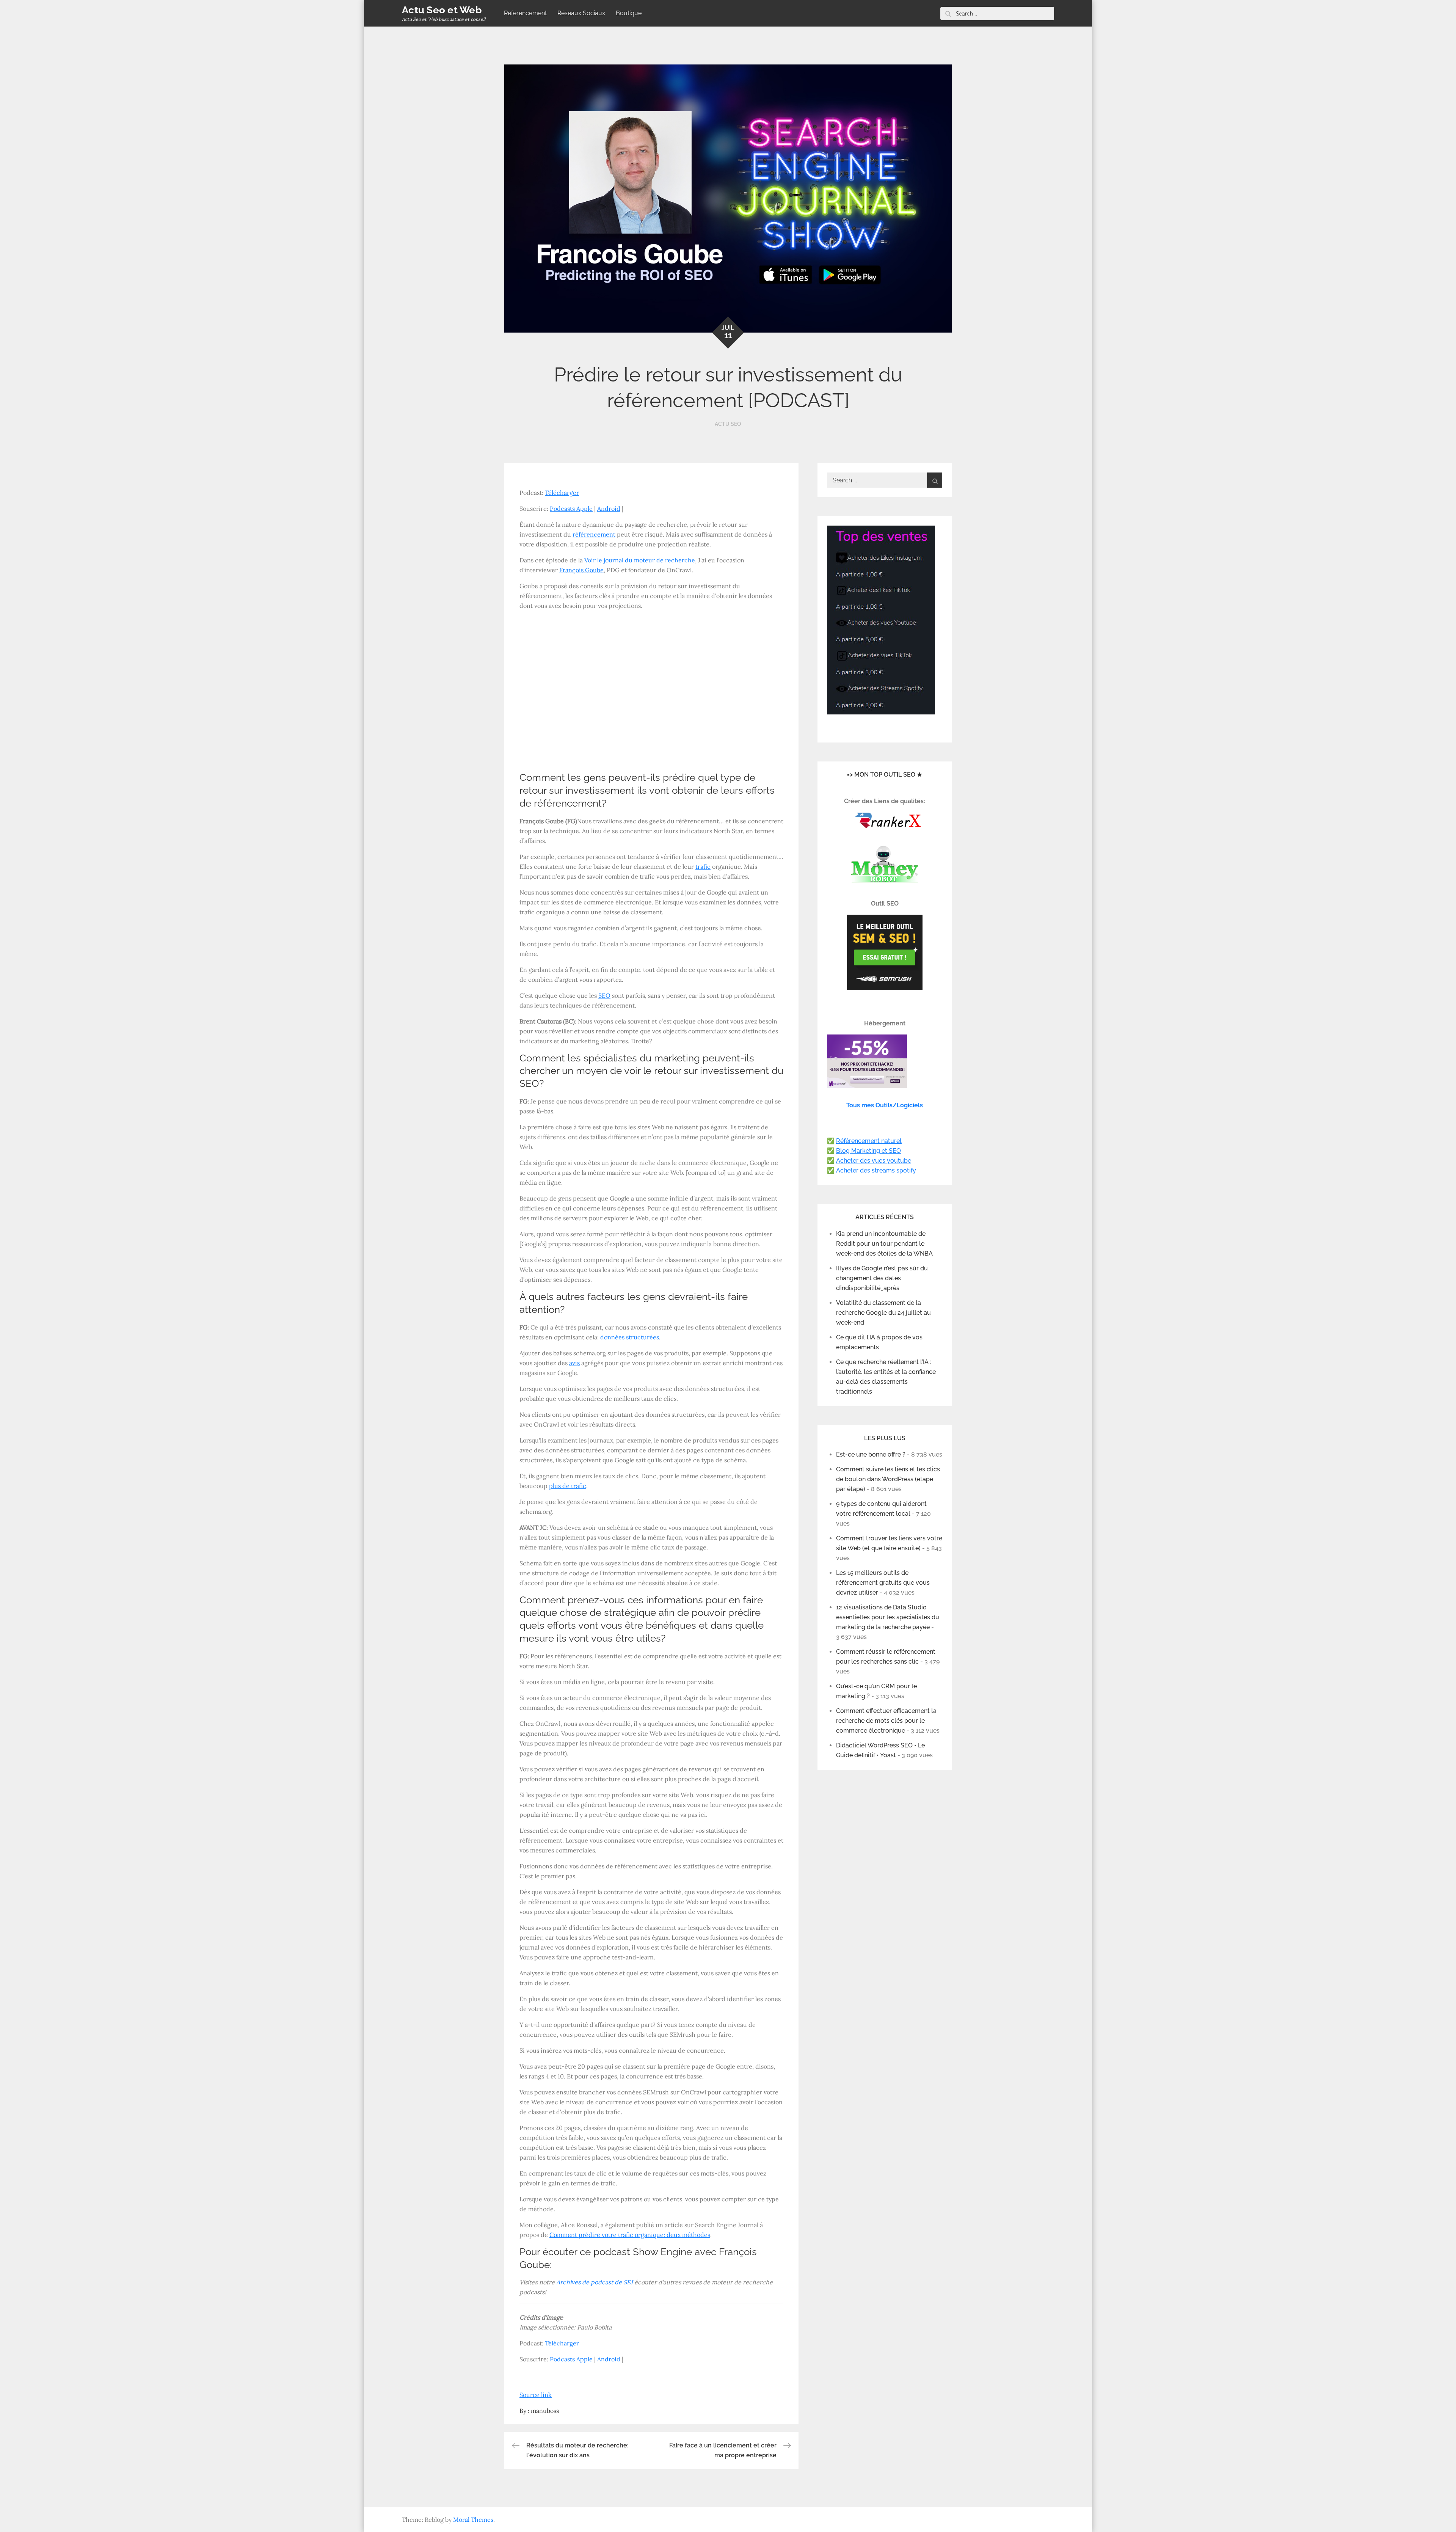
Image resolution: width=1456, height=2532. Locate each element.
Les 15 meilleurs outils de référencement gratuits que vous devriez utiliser (883, 1583)
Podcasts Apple (571, 509)
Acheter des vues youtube (874, 1161)
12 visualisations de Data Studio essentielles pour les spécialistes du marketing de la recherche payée (888, 1617)
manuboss (545, 2411)
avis (574, 1363)
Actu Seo (728, 424)
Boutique (629, 13)
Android (609, 509)
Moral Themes (473, 2519)
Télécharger (562, 493)
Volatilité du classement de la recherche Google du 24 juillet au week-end (883, 1313)
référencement (594, 534)
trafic (703, 866)
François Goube (581, 570)
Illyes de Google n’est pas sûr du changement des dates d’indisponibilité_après (882, 1278)
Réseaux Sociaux (581, 13)
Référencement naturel (869, 1141)
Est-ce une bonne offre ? (871, 1454)
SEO (604, 995)
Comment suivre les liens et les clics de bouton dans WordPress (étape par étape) (888, 1479)
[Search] (948, 13)
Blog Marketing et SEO (868, 1151)
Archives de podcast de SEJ (595, 2282)
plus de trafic (568, 1486)
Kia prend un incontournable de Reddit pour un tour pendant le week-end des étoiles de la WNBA (884, 1244)
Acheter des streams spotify (876, 1170)
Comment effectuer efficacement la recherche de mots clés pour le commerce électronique (886, 1721)
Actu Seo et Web (442, 10)
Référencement (525, 13)
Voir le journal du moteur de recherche (640, 560)
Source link (536, 2395)
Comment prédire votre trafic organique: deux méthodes (630, 2235)
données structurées (630, 1337)
